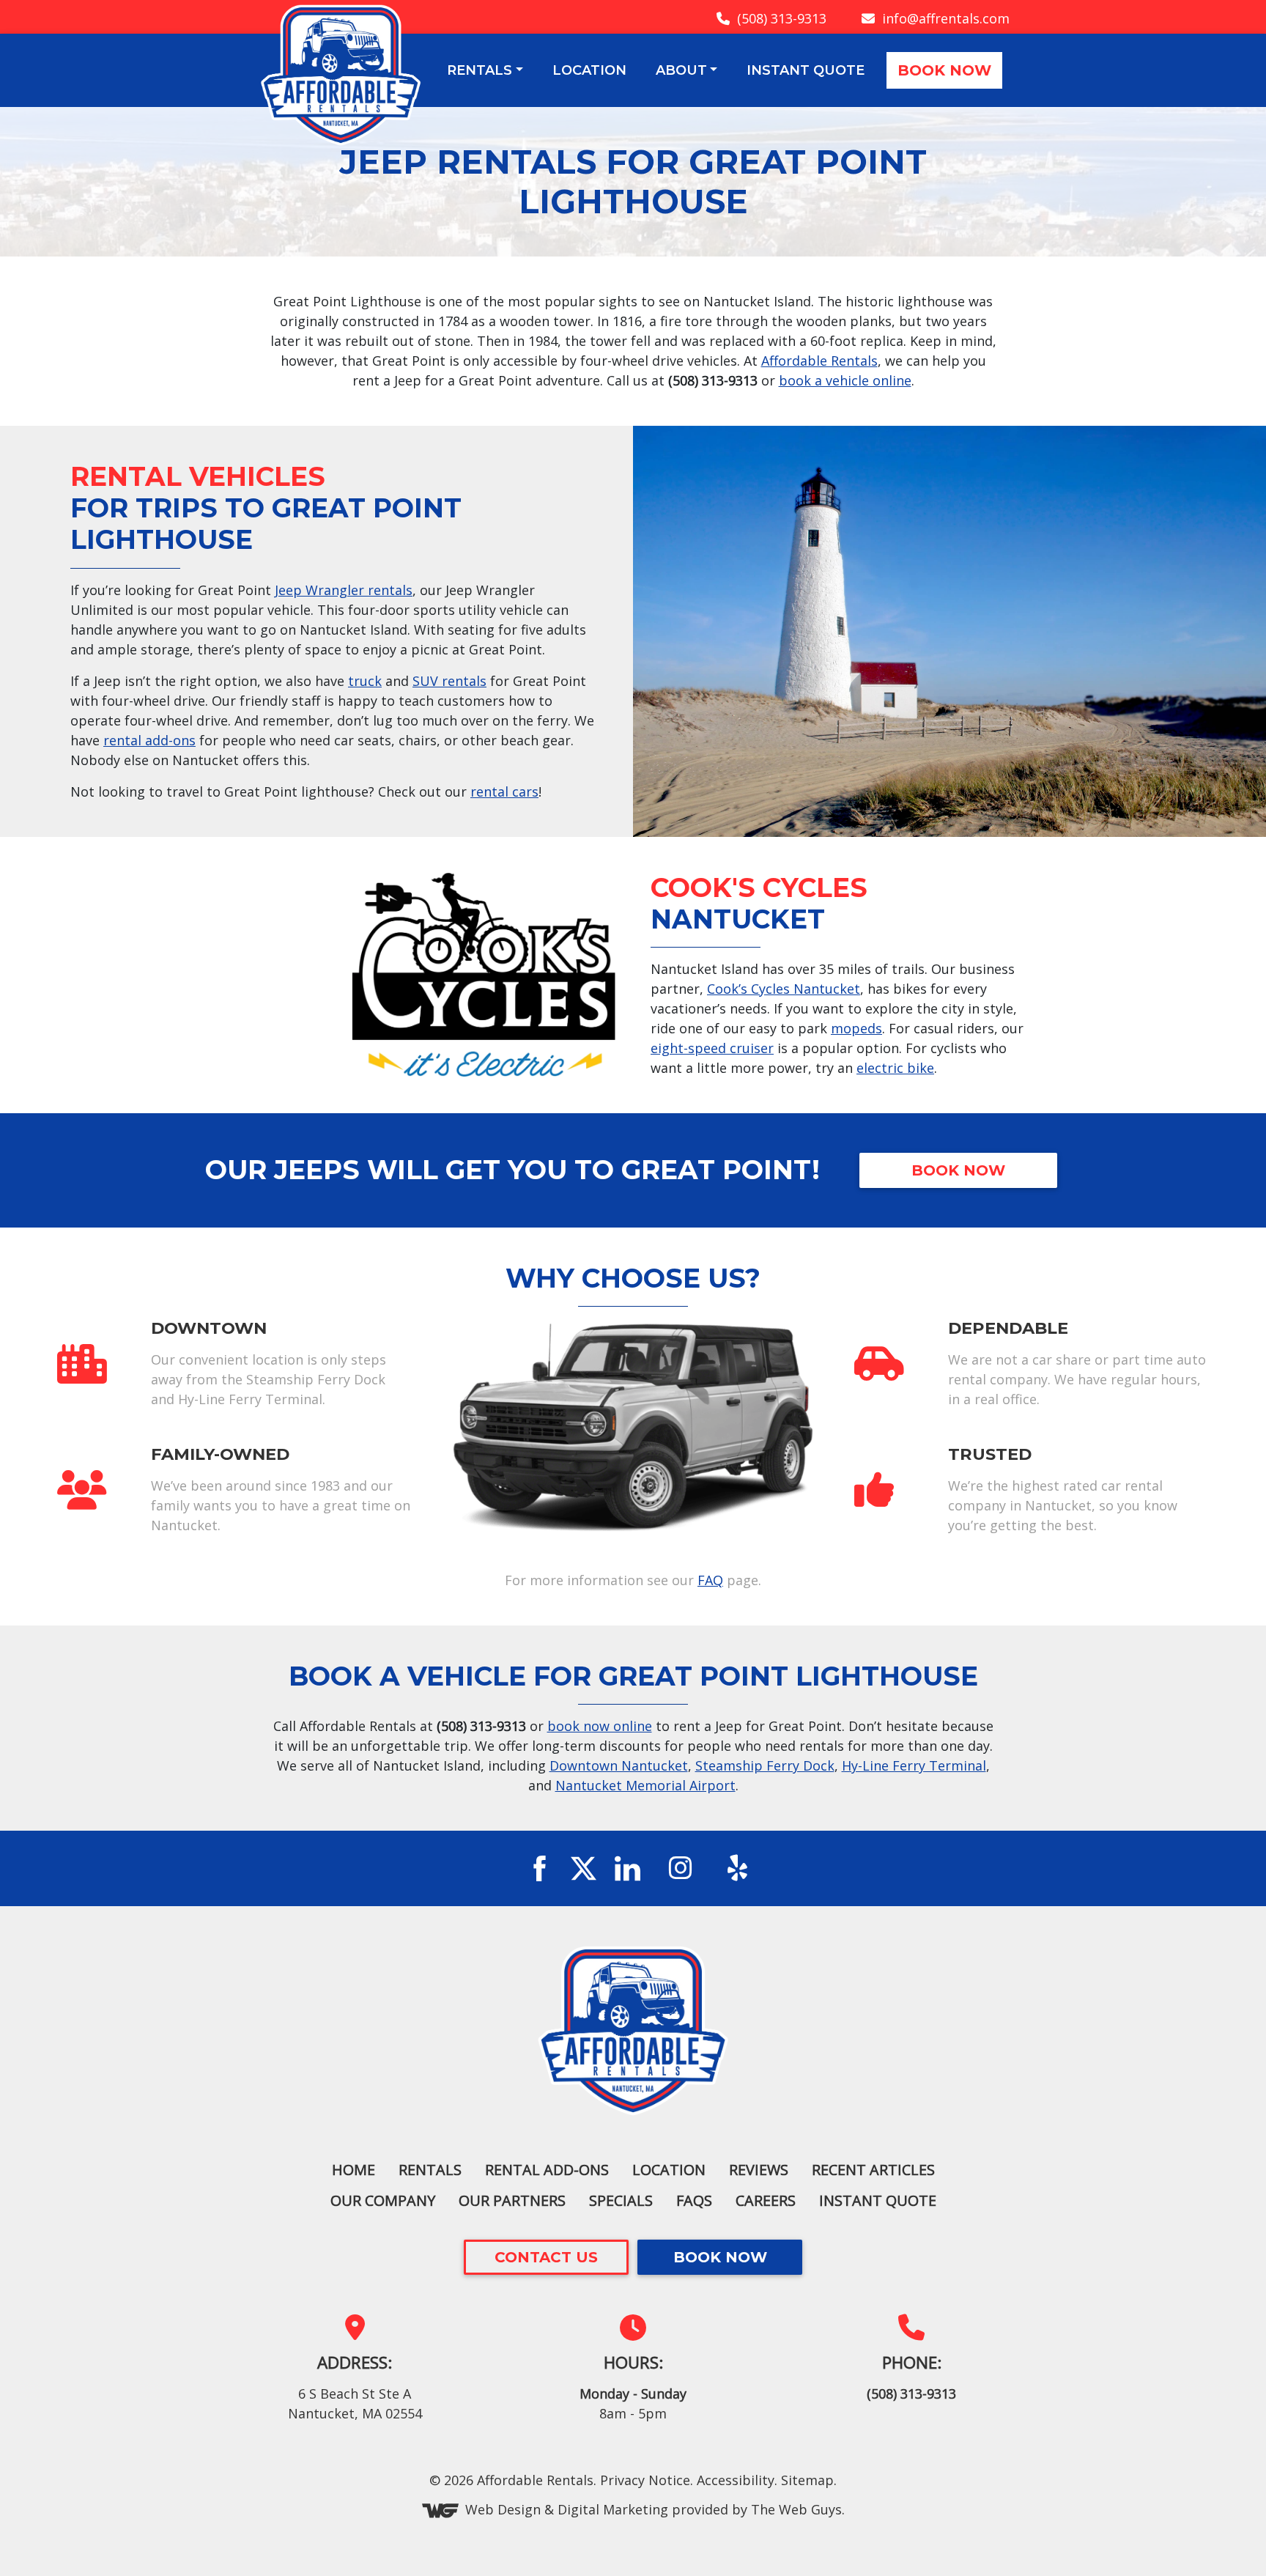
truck (365, 681)
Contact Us (546, 2257)
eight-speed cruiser (712, 1048)
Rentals (480, 70)
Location (589, 70)
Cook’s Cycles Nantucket (784, 989)
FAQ (710, 1580)
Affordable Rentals (819, 361)
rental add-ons (149, 740)
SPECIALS (621, 2200)
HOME (353, 2170)
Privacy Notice (645, 2480)
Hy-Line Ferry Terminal (914, 1765)
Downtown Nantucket (619, 1765)
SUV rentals (449, 681)
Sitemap (807, 2480)
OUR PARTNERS (512, 2200)
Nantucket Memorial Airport (645, 1785)
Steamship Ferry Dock (765, 1765)
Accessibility (736, 2480)
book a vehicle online (845, 380)
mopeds (856, 1028)
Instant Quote (806, 70)
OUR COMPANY (383, 2200)
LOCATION (669, 2170)
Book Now (944, 70)
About (681, 70)
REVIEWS (759, 2170)
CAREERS (766, 2200)
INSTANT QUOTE (878, 2200)
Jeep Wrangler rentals (344, 590)
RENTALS (430, 2170)
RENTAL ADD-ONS (547, 2170)
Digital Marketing (613, 2509)
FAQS (694, 2200)
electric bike (895, 1068)
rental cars (504, 791)
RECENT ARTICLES (873, 2170)
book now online (600, 1726)
